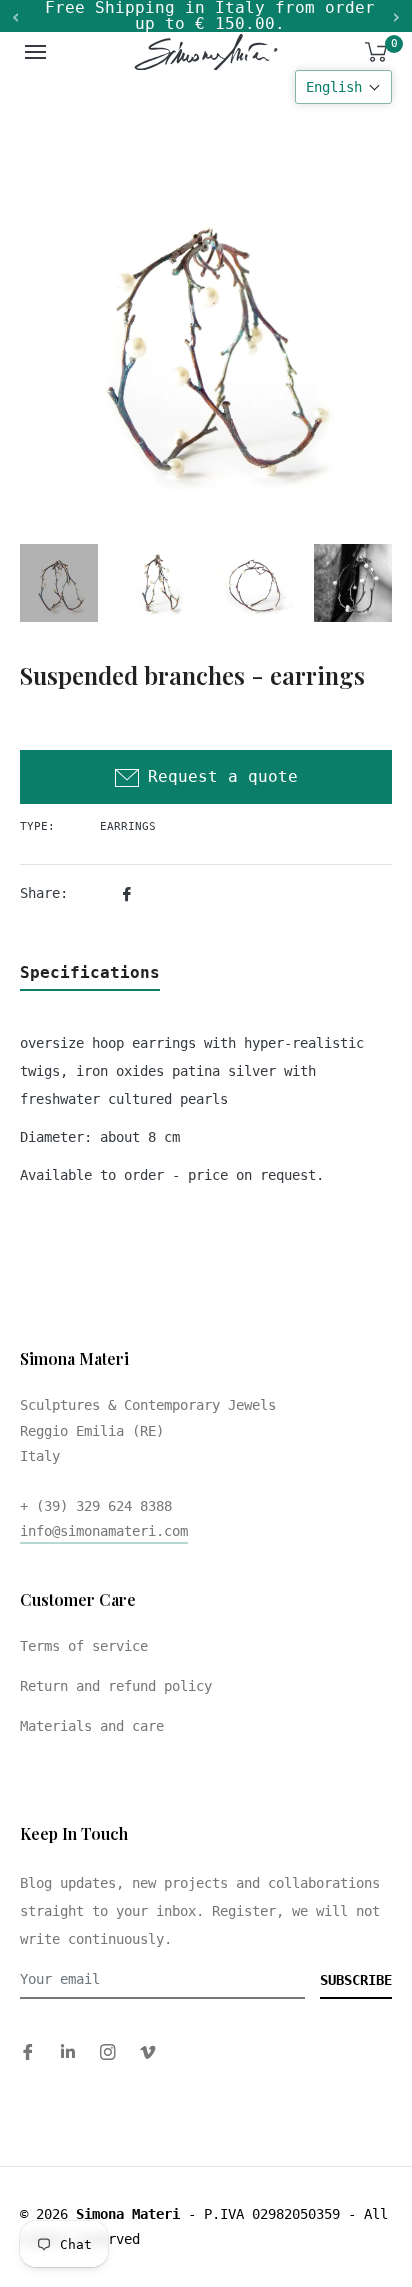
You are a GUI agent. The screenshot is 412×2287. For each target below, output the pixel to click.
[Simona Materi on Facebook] (28, 2051)
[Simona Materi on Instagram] (108, 2051)
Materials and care (92, 1726)
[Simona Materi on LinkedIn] (68, 2051)
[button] (343, 87)
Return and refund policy (116, 1686)
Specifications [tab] (90, 972)
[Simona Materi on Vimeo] (148, 2051)
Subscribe (356, 1980)
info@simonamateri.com (104, 1531)
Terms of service (84, 1646)
